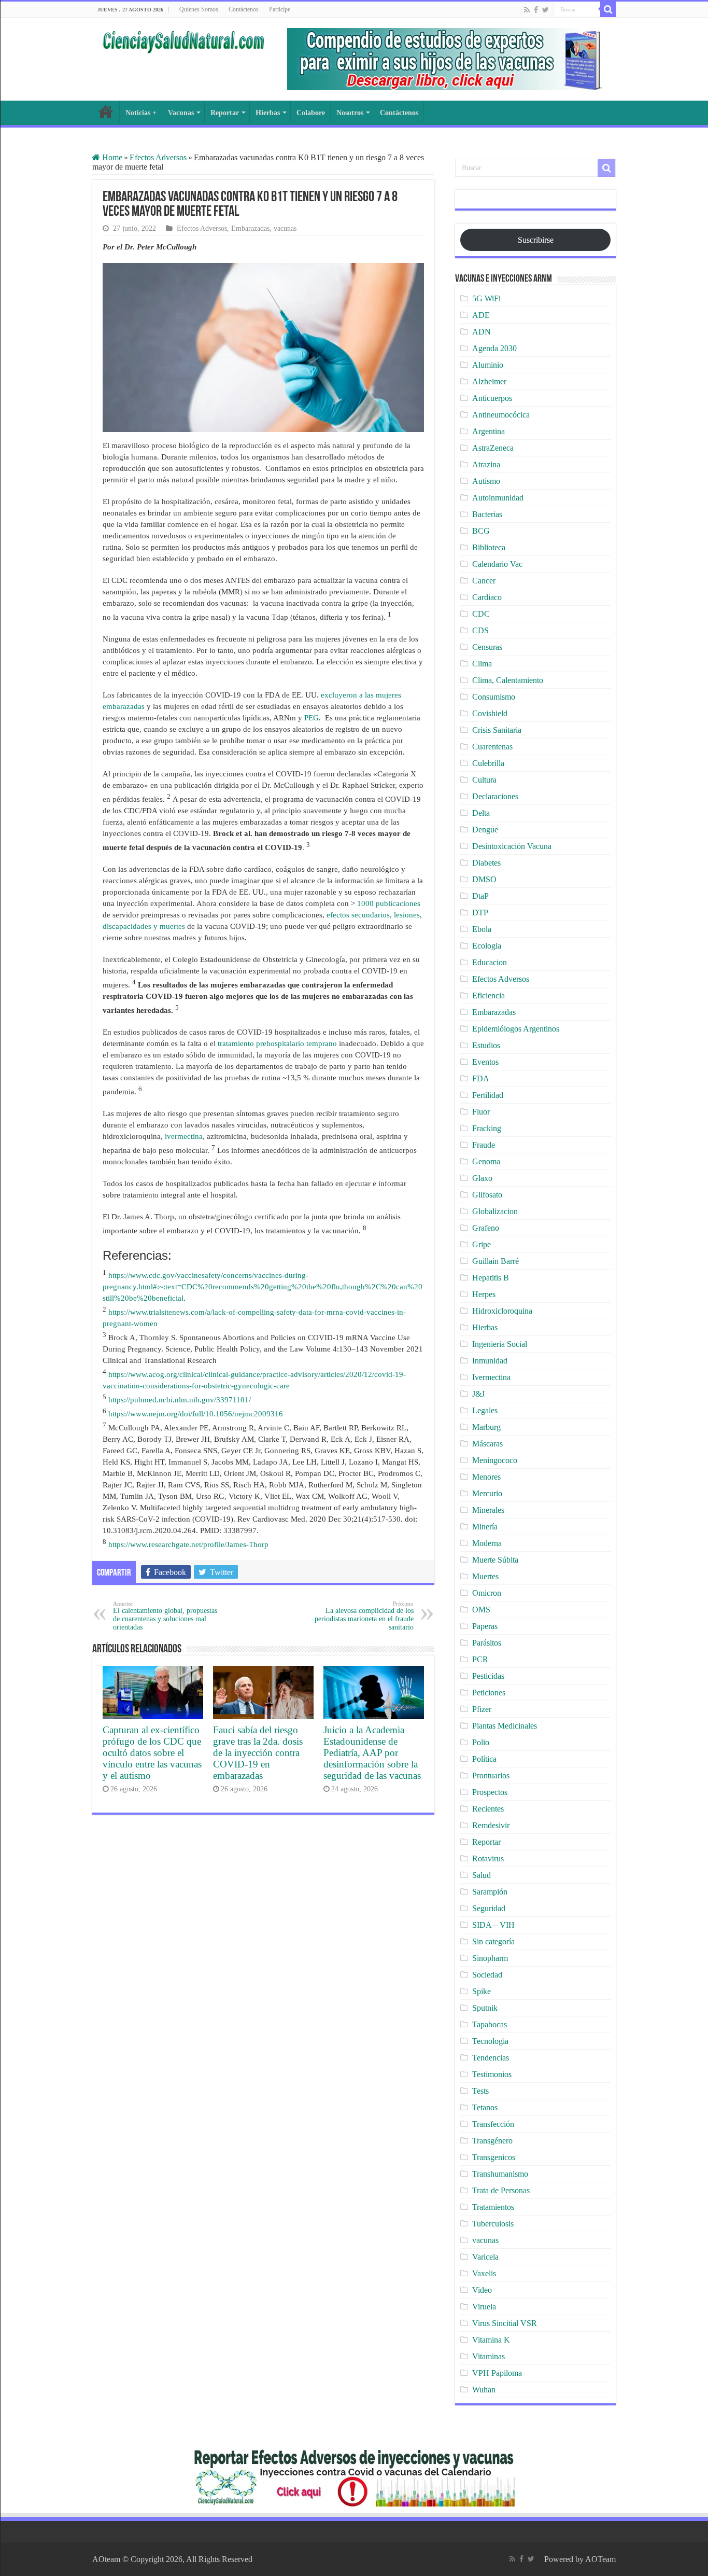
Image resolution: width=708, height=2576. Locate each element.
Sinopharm (490, 1958)
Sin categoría (493, 1941)
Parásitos (487, 1643)
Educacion (490, 962)
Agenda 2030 (494, 348)
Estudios (486, 1045)
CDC (481, 614)
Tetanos (485, 2107)
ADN (482, 332)
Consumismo (494, 697)
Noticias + (141, 113)
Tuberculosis (493, 2224)
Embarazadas (250, 228)
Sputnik (485, 2008)
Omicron (487, 1593)
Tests (480, 2091)
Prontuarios (491, 1776)
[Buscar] (608, 9)
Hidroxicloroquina (502, 1311)
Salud (482, 1875)
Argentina (488, 431)
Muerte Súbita (495, 1560)
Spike (482, 1991)
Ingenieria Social (500, 1344)
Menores (486, 1477)
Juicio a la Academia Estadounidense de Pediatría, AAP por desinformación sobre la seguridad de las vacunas (372, 1753)
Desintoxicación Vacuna (512, 846)
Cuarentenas (492, 747)
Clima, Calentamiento (508, 680)
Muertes (485, 1576)
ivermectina (184, 1136)
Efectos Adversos (158, 157)
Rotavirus (488, 1858)
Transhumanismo (500, 2174)
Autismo (486, 481)
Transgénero (492, 2141)
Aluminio (488, 365)
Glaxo (482, 1178)
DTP (480, 913)
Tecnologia (490, 2041)
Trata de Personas (501, 2190)
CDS (480, 630)
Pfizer (482, 1709)
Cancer (484, 581)
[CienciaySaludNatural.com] (183, 40)
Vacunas (181, 113)
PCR (480, 1659)
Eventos (485, 1062)
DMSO (484, 879)
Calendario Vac (497, 564)
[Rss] (527, 10)
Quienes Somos (199, 9)
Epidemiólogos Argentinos (516, 1029)
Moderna (487, 1543)
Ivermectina (491, 1377)
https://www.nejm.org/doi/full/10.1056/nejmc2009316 (196, 1414)
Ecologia (487, 946)
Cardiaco (487, 597)
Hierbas (268, 113)
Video (482, 2290)
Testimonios (492, 2074)
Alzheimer (489, 381)
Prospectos (490, 1792)
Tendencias (491, 2058)
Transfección (493, 2124)
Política (484, 1759)
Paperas (485, 1626)
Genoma (486, 1161)
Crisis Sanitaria (497, 730)
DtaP (480, 896)
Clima (482, 664)
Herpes (484, 1294)
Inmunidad (490, 1361)
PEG (311, 718)
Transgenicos (494, 2157)
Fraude (484, 1145)
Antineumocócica (501, 415)
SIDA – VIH (493, 1925)
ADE (481, 315)
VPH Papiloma (497, 2373)
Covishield (490, 713)
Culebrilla (488, 763)
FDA (481, 1078)
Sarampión (490, 1892)
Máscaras (487, 1444)
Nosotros (350, 113)
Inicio (106, 112)
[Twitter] (546, 10)
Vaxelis (484, 2273)
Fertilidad (488, 1095)
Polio (481, 1742)
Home (111, 157)
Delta (481, 813)
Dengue (485, 830)
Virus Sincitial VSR (505, 2323)
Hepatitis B (491, 1278)
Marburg (486, 1427)
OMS (481, 1610)
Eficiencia (488, 995)
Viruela (484, 2307)
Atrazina (486, 464)
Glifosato (487, 1195)
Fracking (487, 1128)
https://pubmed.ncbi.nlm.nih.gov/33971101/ (180, 1400)
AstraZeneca (493, 448)
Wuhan (484, 2390)
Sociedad (487, 1975)
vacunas (285, 228)
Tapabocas (490, 2024)
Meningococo (495, 1460)
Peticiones (489, 1693)
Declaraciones (495, 796)
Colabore (311, 113)
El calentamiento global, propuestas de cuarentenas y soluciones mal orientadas (165, 1616)
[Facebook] (536, 10)
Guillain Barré (495, 1261)
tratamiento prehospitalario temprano (277, 1043)
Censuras (487, 647)
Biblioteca (489, 547)
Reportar (225, 113)
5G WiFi (486, 298)
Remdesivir (491, 1825)
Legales (485, 1410)
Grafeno (486, 1228)
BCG (481, 531)
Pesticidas (488, 1676)
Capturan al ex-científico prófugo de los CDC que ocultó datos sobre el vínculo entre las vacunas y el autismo (152, 1753)
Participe (280, 9)
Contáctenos (244, 9)
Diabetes (486, 863)
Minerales (488, 1510)
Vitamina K (491, 2340)
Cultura (484, 780)
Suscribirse (536, 240)
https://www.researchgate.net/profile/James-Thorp (188, 1544)
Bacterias (487, 514)
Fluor (481, 1112)
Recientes (488, 1809)
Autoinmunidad (498, 498)
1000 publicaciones (389, 903)
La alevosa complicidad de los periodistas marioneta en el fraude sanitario (364, 1616)
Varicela (485, 2257)
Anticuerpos (492, 398)
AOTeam (600, 2559)
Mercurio (487, 1493)
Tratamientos (493, 2207)
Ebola (482, 929)
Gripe (482, 1244)
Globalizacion (495, 1211)
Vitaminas (488, 2356)
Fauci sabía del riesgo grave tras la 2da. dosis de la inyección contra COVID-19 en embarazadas (258, 1753)
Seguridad (489, 1908)
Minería (485, 1527)
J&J (478, 1394)
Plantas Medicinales (505, 1726)
